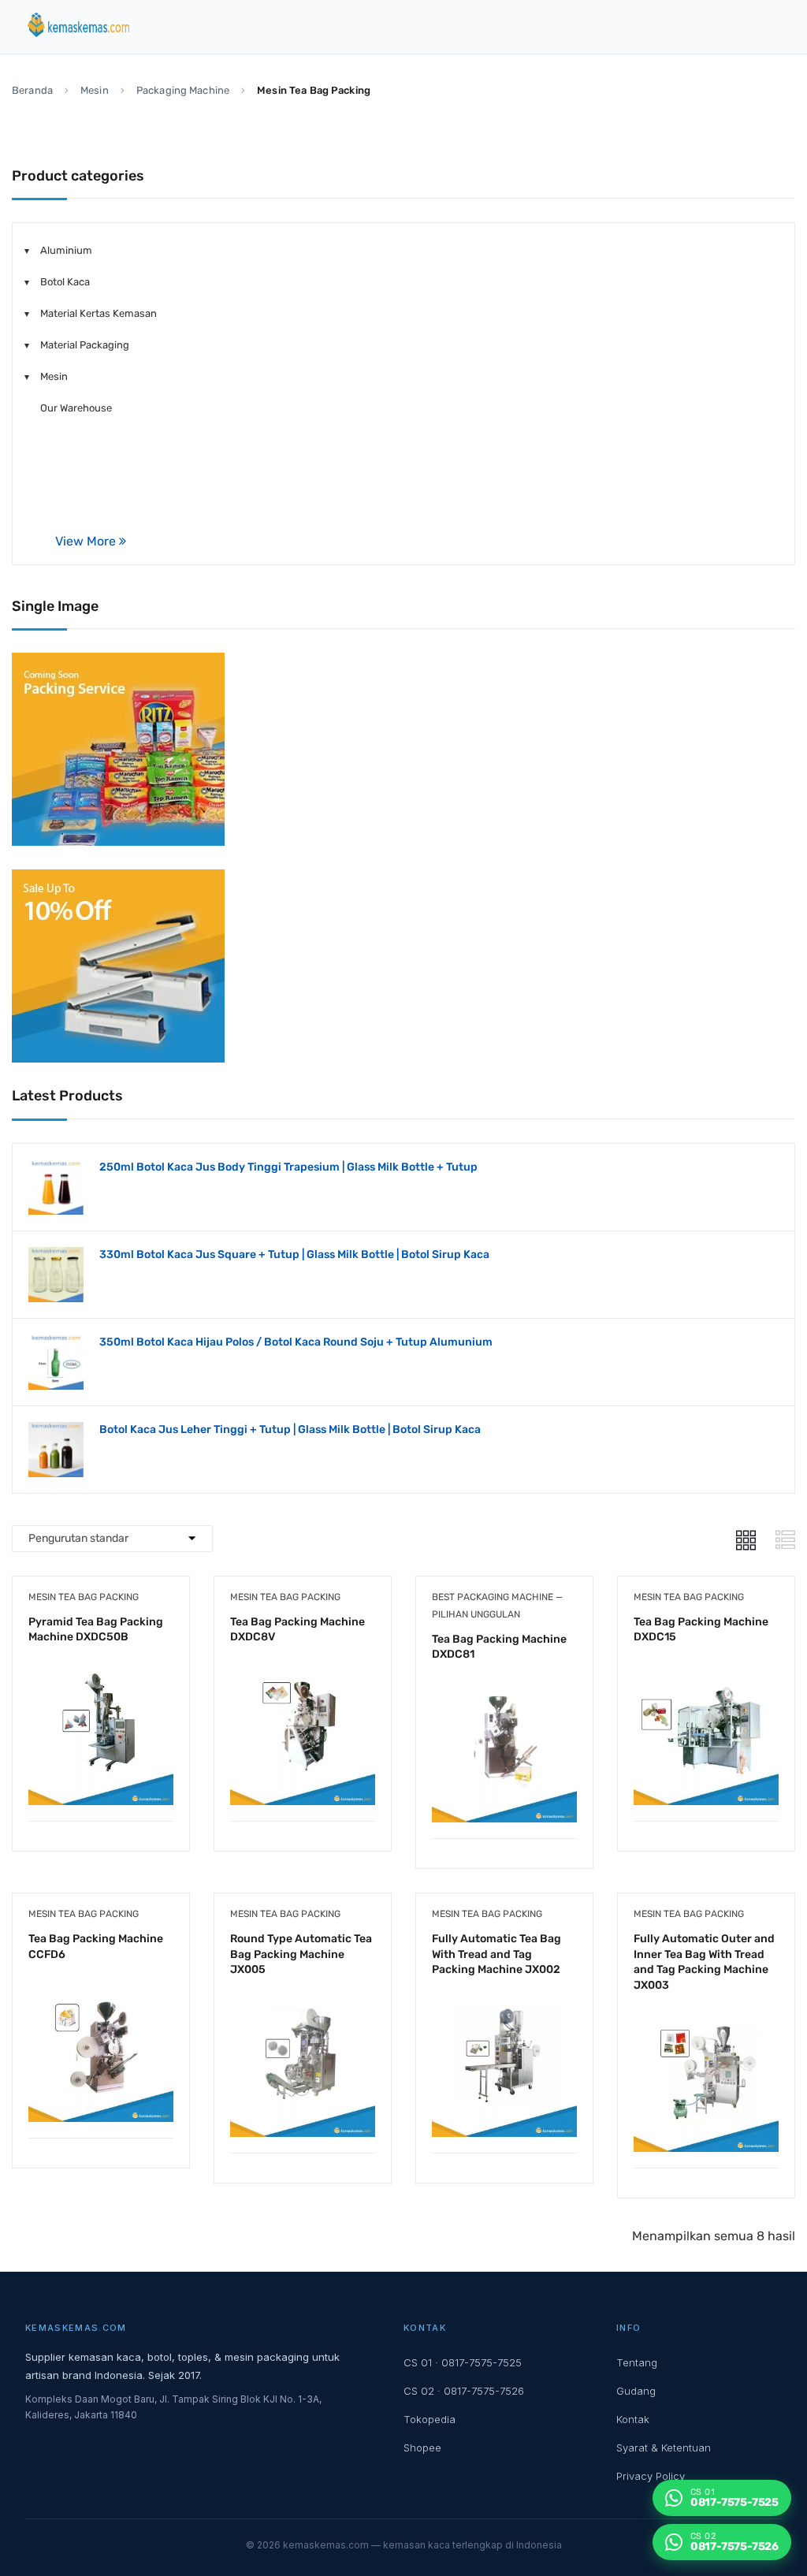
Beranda (32, 90)
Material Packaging (85, 345)
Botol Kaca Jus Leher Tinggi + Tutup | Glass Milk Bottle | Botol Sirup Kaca (290, 1429)
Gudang (636, 2391)
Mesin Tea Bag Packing (84, 1597)
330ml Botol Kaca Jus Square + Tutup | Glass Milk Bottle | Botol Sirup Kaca (294, 1254)
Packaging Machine (183, 90)
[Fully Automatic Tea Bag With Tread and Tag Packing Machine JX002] (504, 2003)
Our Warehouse (76, 408)
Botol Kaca (65, 282)
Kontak (633, 2419)
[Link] (746, 1540)
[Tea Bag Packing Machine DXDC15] (706, 1671)
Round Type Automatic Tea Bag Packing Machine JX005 (301, 1954)
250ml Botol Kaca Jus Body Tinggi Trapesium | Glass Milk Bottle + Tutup (288, 1167)
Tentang (637, 2362)
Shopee (422, 2448)
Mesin (95, 90)
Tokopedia (430, 2419)
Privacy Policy (651, 2476)
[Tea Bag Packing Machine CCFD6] (101, 1988)
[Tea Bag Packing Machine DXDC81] (504, 1689)
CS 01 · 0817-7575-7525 (463, 2362)
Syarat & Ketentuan (664, 2448)
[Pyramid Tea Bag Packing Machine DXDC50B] (101, 1671)
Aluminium (66, 250)
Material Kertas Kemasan (99, 313)
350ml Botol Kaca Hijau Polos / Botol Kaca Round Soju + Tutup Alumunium (296, 1342)
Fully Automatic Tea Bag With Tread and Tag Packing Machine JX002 (496, 1954)
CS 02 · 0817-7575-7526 (464, 2391)
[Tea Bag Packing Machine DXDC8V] (303, 1671)
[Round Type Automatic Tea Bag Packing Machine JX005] (303, 2003)
